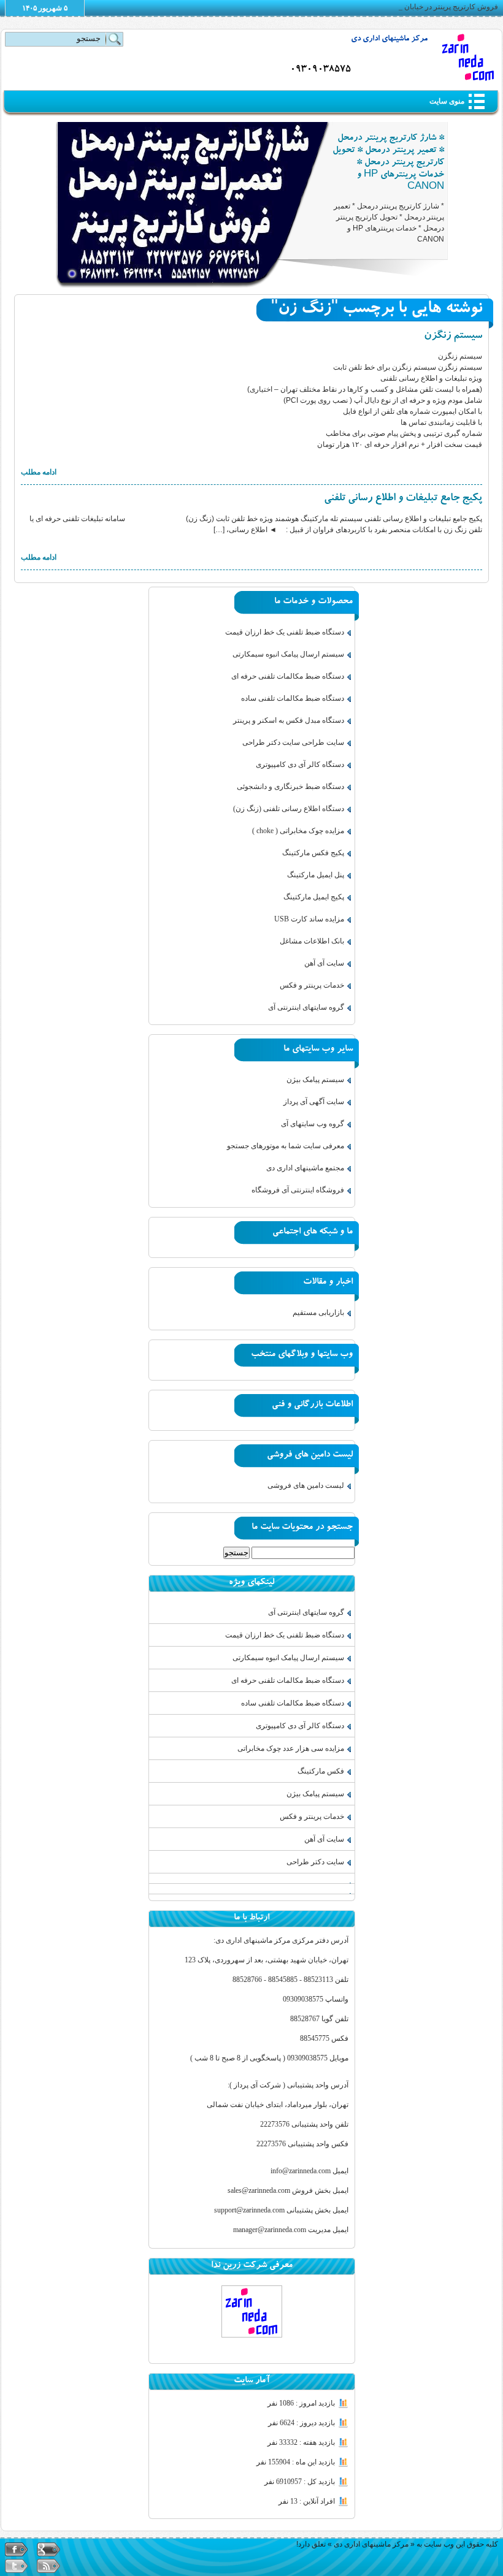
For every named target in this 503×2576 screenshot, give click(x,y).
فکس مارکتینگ (321, 1771)
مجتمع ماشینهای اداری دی (305, 1168)
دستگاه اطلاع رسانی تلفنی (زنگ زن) (289, 809)
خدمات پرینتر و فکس (312, 985)
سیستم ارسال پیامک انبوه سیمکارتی (288, 654)
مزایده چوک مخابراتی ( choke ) (298, 831)
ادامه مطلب (39, 472)
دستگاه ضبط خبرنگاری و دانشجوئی (290, 787)
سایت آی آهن (324, 963)
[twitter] (17, 2566)
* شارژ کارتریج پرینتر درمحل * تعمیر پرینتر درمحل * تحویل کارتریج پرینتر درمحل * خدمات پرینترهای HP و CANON (388, 163)
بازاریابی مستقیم (318, 1313)
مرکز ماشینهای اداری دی (389, 40)
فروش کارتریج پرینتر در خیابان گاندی (442, 7)
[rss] (48, 2566)
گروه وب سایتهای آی (313, 1124)
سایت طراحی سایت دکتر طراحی (293, 742)
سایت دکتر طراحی (315, 1862)
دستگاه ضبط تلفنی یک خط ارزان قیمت (285, 632)
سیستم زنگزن (453, 337)
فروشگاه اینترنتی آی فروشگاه (298, 1190)
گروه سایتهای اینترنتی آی (306, 1007)
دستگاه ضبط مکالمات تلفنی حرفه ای (288, 676)
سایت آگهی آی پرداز (314, 1102)
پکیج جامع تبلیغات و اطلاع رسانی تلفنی (403, 499)
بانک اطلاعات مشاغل (312, 941)
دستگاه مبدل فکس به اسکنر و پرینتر (289, 720)
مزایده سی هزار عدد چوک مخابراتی (291, 1748)
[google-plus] (48, 2549)
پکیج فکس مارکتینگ (313, 853)
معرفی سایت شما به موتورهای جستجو (286, 1146)
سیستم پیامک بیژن (315, 1080)
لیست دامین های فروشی (306, 1485)
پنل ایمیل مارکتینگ (316, 875)
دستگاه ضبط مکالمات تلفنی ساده (293, 698)
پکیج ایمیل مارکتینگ (314, 897)
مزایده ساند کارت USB (309, 919)
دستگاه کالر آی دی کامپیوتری (300, 764)
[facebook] (17, 2549)
